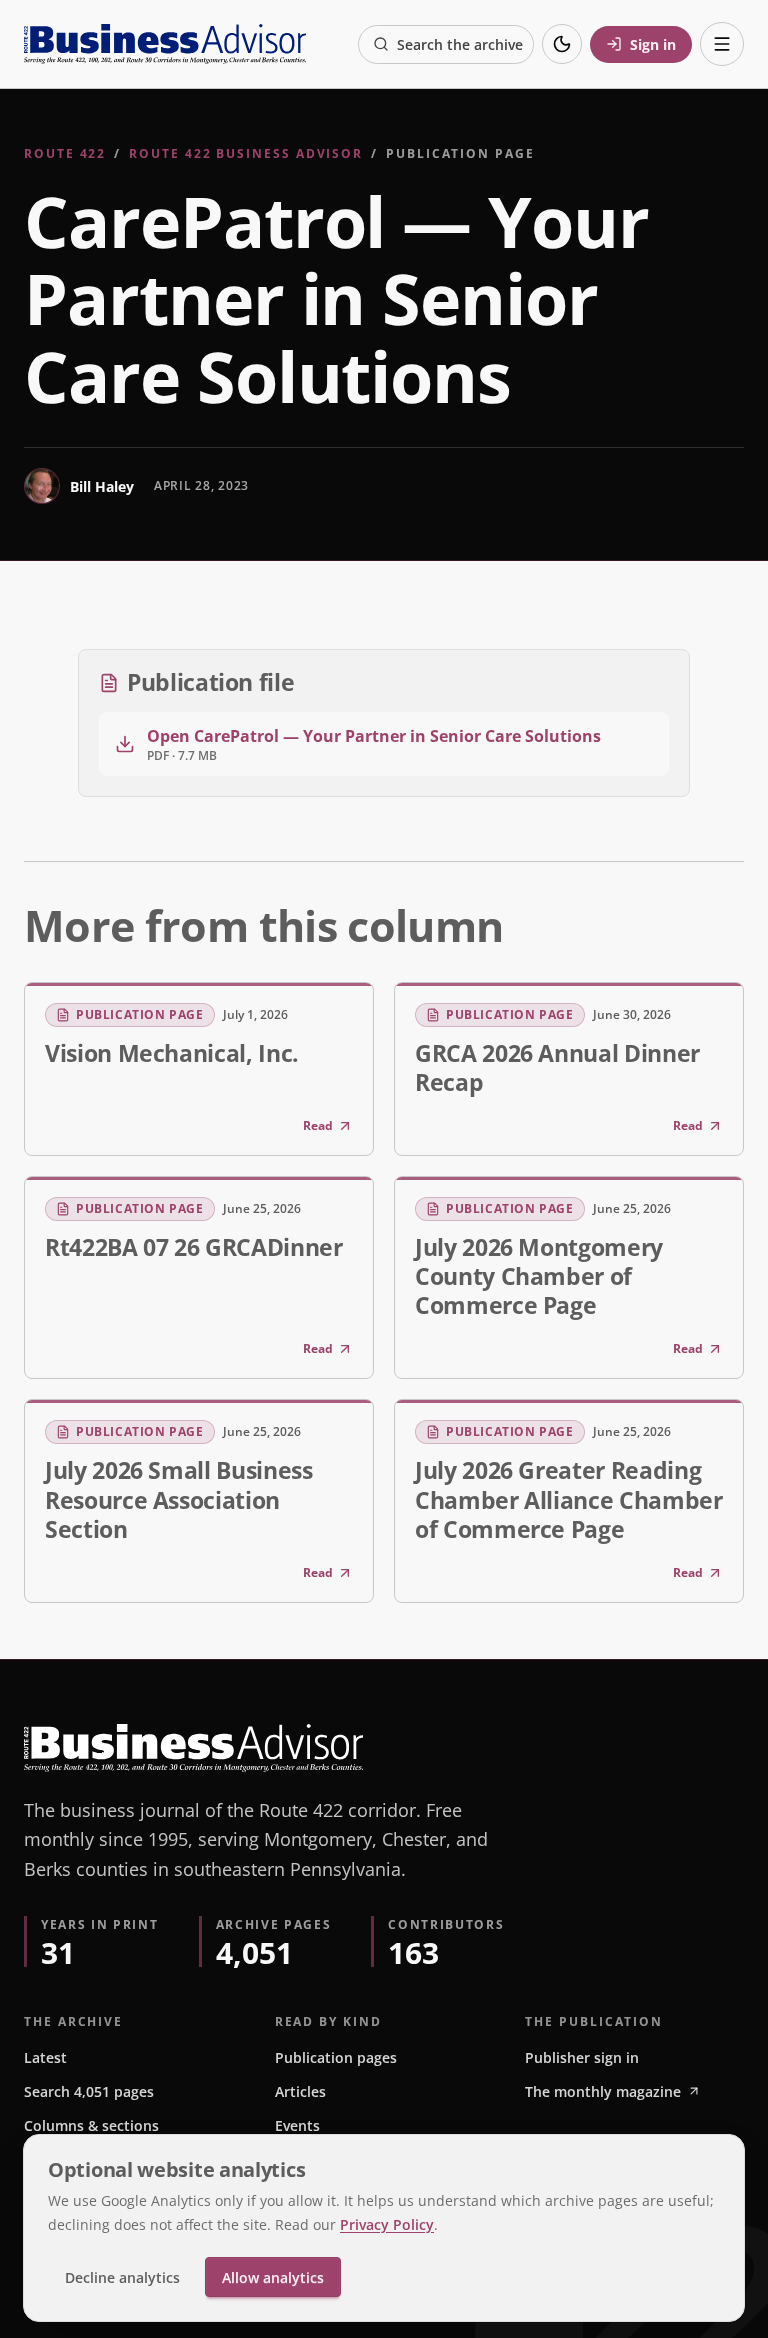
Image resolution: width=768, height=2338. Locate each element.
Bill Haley (102, 486)
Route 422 (65, 153)
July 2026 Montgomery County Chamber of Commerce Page (539, 1276)
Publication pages (336, 2057)
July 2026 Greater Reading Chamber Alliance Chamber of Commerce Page (569, 1499)
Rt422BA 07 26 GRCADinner (194, 1247)
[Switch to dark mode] (562, 44)
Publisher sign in (582, 2057)
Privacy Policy (387, 2224)
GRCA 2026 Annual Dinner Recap (557, 1067)
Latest (45, 2057)
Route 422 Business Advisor (246, 153)
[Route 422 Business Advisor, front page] (165, 44)
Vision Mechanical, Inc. (172, 1053)
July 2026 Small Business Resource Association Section (179, 1499)
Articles (300, 2091)
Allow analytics (273, 2277)
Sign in (653, 44)
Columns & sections (91, 2125)
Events (297, 2125)
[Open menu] (722, 44)
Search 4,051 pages (89, 2091)
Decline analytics (122, 2277)
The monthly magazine (603, 2091)
